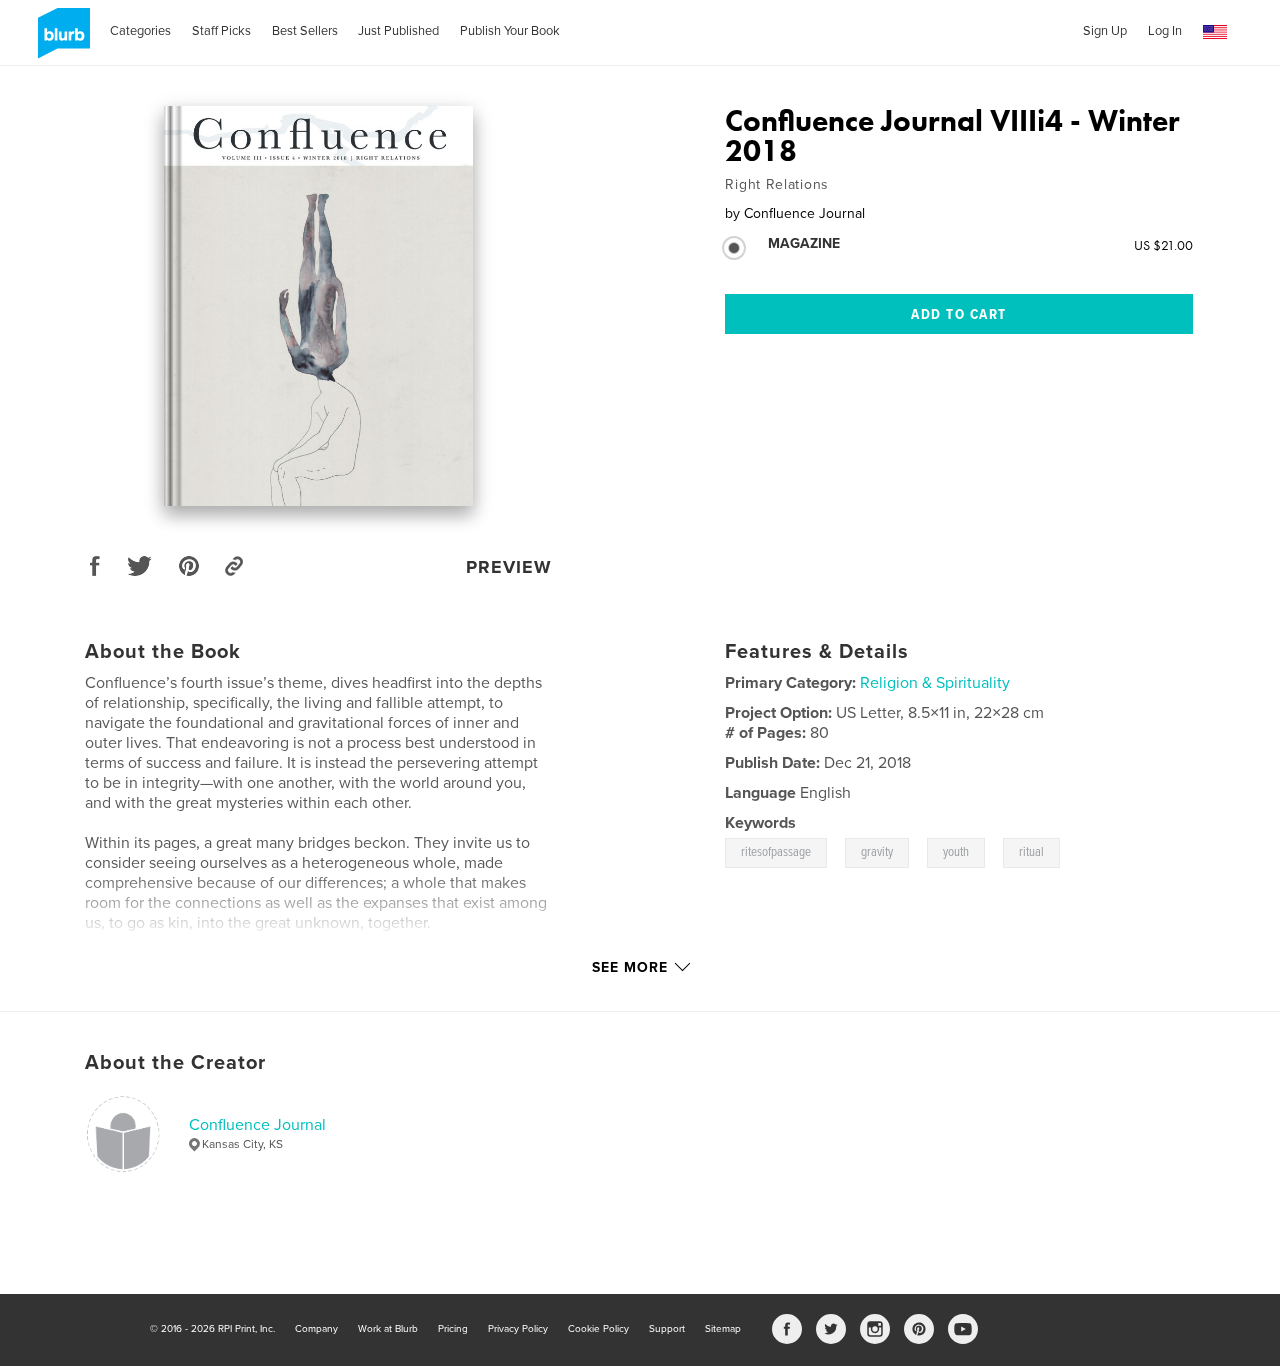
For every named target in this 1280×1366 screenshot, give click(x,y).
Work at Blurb (388, 1329)
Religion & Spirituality (935, 683)
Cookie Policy (598, 1329)
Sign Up (1105, 31)
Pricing (453, 1329)
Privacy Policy (518, 1329)
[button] (1215, 32)
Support (667, 1329)
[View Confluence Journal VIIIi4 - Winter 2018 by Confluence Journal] (318, 306)
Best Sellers (305, 31)
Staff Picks (221, 31)
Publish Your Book (510, 31)
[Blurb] (60, 41)
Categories (140, 31)
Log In (1165, 31)
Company (316, 1329)
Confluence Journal (257, 1125)
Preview (509, 567)
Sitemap (723, 1329)
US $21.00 (1163, 245)
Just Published (398, 31)
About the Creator (175, 1063)
